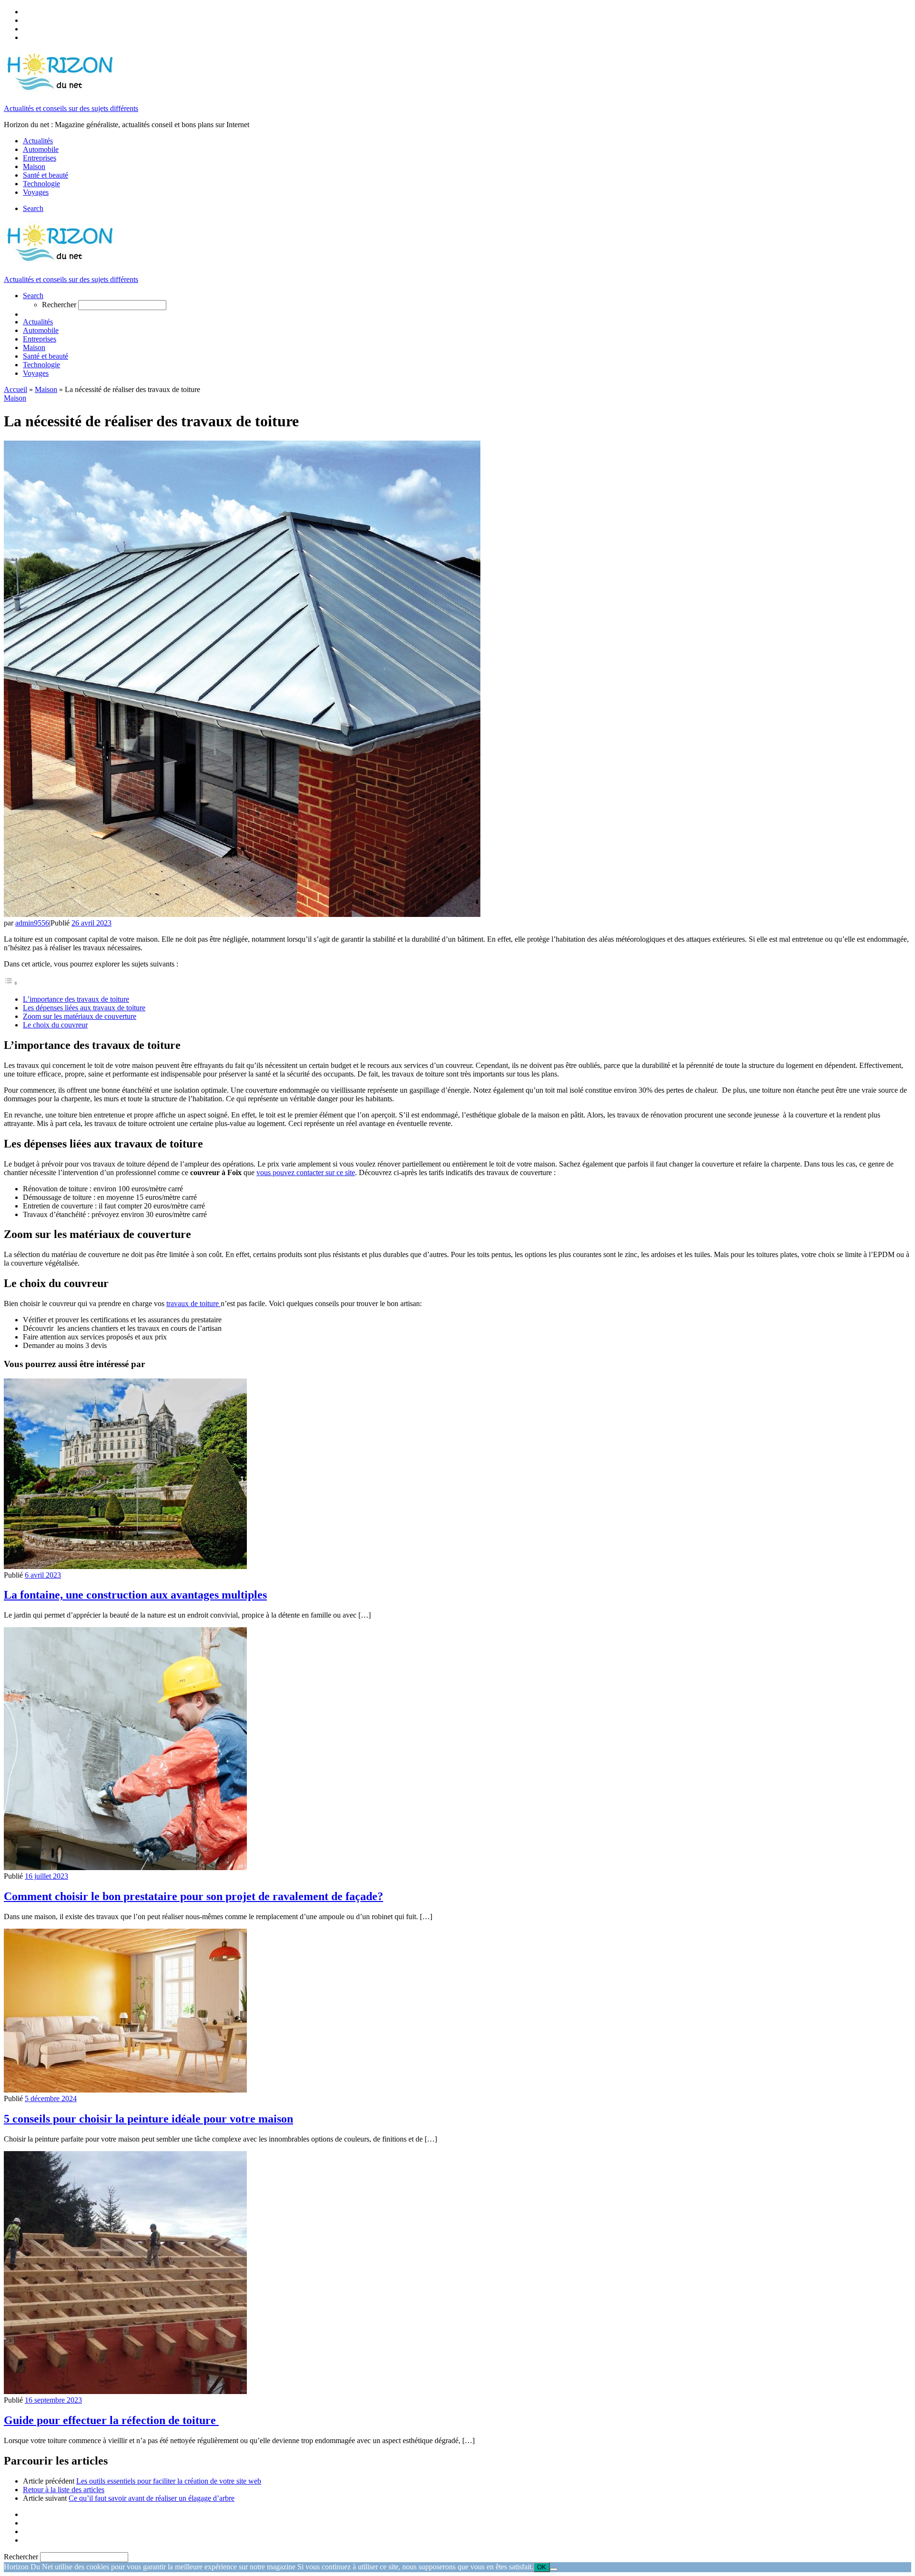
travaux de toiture (193, 1303)
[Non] (554, 2569)
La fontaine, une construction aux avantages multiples (135, 1595)
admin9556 (32, 923)
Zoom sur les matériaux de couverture (80, 1016)
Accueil (15, 389)
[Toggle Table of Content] (11, 983)
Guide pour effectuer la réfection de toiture (111, 2420)
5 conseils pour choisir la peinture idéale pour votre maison (148, 2119)
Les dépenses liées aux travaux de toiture (84, 1008)
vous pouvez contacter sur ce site (306, 1172)
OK (542, 2567)
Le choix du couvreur (55, 1025)
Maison (46, 389)
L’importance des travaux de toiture (76, 999)
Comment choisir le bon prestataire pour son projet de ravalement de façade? (193, 1896)
